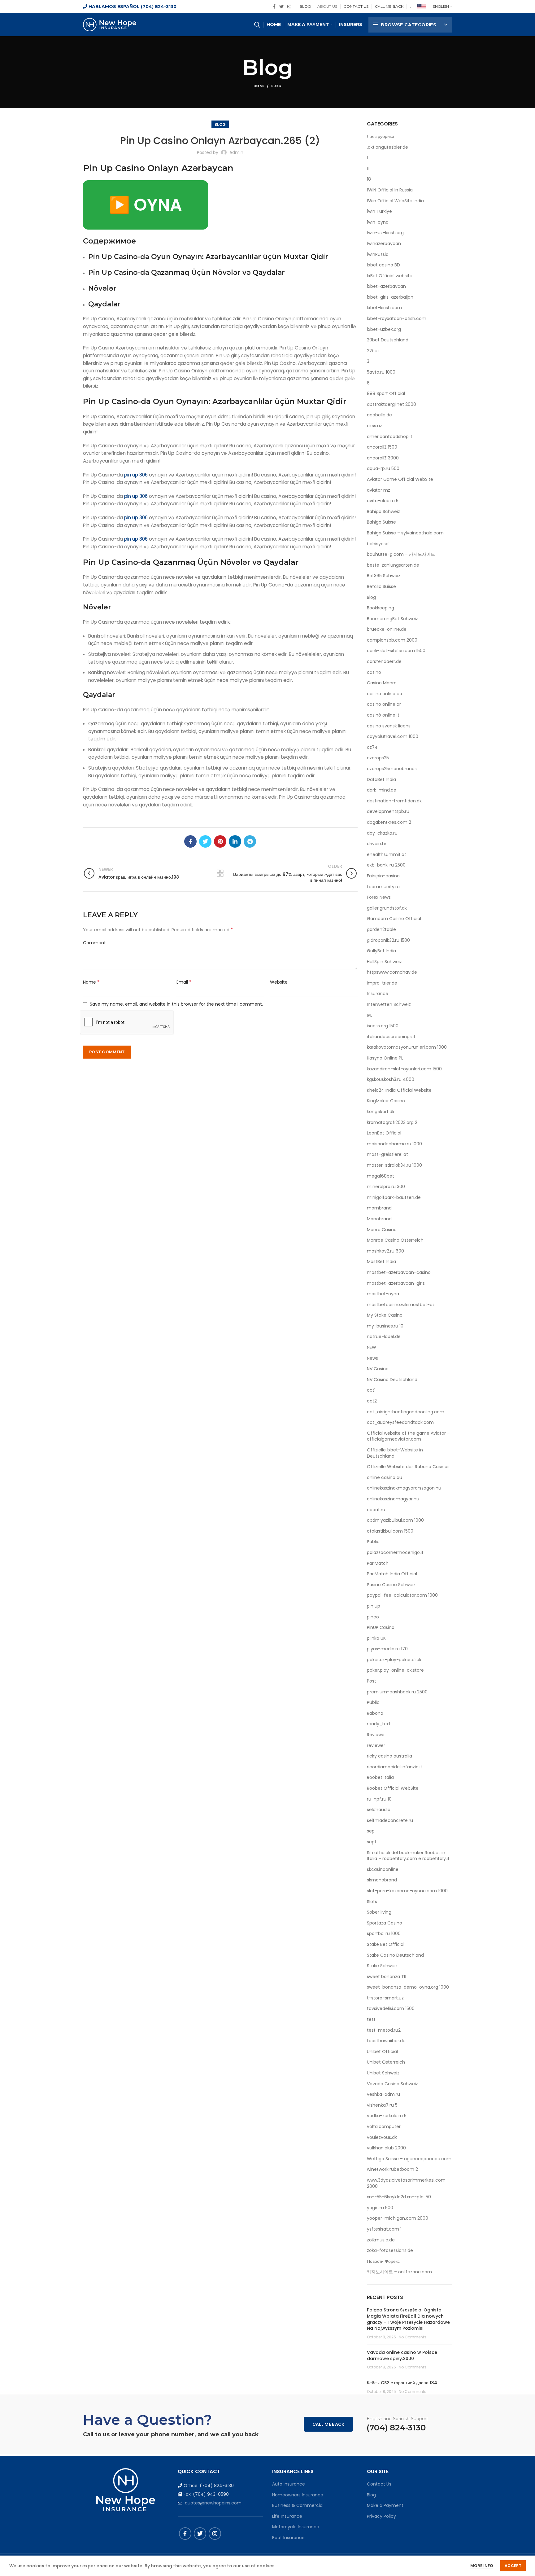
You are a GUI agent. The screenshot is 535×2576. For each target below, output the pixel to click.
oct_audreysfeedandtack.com (400, 1422)
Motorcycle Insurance (296, 2527)
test (371, 2019)
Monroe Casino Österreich (395, 1240)
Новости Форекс (383, 2261)
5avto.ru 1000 (381, 372)
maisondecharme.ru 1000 (394, 1144)
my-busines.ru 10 (385, 1326)
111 (369, 169)
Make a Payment (385, 2505)
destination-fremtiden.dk (394, 801)
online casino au (385, 1478)
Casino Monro (382, 683)
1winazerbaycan (384, 244)
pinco (373, 1617)
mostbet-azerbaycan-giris (396, 1283)
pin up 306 (136, 475)
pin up (374, 1606)
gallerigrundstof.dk (387, 908)
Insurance (378, 994)
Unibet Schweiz (383, 2073)
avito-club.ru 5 (383, 501)
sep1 (371, 1842)
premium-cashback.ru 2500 (397, 1692)
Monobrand (379, 1219)
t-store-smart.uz (385, 1998)
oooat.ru (376, 1510)
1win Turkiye (379, 211)
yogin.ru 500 (380, 2208)
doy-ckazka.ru (382, 833)
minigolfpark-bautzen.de (394, 1198)
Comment (94, 943)
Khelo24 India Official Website (399, 1090)
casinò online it (383, 715)
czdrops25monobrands (392, 769)
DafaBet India (381, 780)
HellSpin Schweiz (384, 962)
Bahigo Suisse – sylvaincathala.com (405, 533)
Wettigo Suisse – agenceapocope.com (409, 2159)
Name (91, 982)
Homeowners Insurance (298, 2495)
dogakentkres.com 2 (389, 822)
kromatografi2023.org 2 (392, 1123)
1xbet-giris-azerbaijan (390, 297)
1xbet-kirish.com (384, 308)
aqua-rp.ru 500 (383, 469)
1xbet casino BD (383, 265)
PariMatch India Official (392, 1574)
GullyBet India (381, 951)
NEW (372, 1347)
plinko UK (376, 1638)
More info (482, 2566)
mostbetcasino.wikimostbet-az (401, 1305)
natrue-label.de (384, 1337)
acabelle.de (379, 415)
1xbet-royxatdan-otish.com (397, 319)
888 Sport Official (386, 394)
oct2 (372, 1401)
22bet (373, 351)
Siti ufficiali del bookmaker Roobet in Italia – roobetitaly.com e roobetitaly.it (408, 1856)
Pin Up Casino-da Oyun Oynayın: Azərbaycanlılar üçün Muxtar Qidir (208, 257)
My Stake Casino (385, 1315)
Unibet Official (382, 2052)
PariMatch (378, 1563)
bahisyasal (378, 544)
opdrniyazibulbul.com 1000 (395, 1520)
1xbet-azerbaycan (386, 286)
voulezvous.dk (382, 2137)
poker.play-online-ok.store (395, 1670)
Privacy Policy (381, 2516)
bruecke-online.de (387, 629)
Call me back (328, 2424)
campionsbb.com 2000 (392, 640)
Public (373, 1703)
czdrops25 (378, 758)
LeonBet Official (384, 1133)
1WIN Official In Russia (390, 190)
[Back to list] (220, 873)
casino (374, 672)
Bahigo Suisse (381, 522)
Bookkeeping (381, 608)
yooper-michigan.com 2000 (398, 2218)
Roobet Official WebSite (393, 1788)
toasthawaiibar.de (386, 2041)
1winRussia (378, 255)
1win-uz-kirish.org (385, 233)
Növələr (102, 288)
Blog (276, 86)
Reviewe (376, 1735)
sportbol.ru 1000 (384, 1934)
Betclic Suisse (381, 587)
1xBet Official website (390, 276)
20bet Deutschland (388, 340)
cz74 (372, 747)
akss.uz (374, 426)
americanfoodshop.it (390, 437)
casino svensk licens (389, 726)
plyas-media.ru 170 (387, 1649)
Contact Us (379, 2484)
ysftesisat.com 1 (384, 2229)
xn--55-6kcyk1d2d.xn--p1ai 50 (399, 2197)
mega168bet (381, 1176)
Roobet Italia (380, 1777)
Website (279, 982)
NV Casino (378, 1369)
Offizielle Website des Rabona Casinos (408, 1467)
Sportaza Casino (385, 1923)
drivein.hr (377, 844)
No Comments (413, 2337)
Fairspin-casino (383, 876)
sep (371, 1831)
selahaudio (379, 1810)
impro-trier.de (382, 983)
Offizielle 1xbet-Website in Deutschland (395, 1453)
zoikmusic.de (381, 2240)
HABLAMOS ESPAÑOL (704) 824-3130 (132, 7)
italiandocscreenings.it (391, 1037)
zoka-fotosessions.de (390, 2251)
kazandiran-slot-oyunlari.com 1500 (404, 1069)
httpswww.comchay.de (392, 972)
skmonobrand (382, 1880)
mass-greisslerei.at (387, 1154)
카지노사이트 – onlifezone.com (399, 2272)
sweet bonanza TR (387, 1977)
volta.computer (384, 2127)
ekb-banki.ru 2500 (386, 865)
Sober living (379, 1912)
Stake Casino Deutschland (395, 1955)
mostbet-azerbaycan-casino (399, 1273)
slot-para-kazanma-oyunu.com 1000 (407, 1891)
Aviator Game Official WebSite (400, 479)
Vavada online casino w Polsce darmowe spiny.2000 (402, 2355)
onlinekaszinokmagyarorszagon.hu (404, 1488)
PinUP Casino (381, 1628)
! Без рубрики (381, 136)
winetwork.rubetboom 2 (392, 2169)
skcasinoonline (383, 1869)
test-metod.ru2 (384, 2030)
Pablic (373, 1542)
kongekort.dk (381, 1112)
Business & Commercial (298, 2505)
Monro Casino (382, 1230)
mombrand (379, 1208)
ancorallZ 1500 (382, 447)
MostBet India (381, 1262)
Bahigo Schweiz (383, 512)
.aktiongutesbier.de (387, 147)
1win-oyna (378, 222)
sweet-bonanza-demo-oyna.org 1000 (408, 1987)
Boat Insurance (288, 2538)
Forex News (379, 897)
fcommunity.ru (383, 887)
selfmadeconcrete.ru (390, 1821)
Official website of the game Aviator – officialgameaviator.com (408, 1436)
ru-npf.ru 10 (379, 1799)
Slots (372, 1902)
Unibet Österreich (386, 2062)
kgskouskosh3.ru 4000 (391, 1080)
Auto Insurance (289, 2484)
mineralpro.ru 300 (386, 1187)
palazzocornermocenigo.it (395, 1553)
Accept (513, 2566)
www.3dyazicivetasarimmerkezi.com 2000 (406, 2183)
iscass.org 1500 (383, 1026)
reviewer (376, 1746)
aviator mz (378, 490)
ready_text (379, 1724)
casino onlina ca (385, 694)
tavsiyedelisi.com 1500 (391, 2009)
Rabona (375, 1713)
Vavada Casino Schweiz (392, 2084)
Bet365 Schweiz (384, 576)
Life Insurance (287, 2516)
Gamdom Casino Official (394, 919)
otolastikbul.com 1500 (390, 1531)
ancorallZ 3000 (383, 458)
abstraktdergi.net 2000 (391, 404)
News (372, 1358)
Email (184, 982)
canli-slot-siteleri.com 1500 (396, 651)
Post (372, 1681)
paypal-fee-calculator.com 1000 (402, 1595)
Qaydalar (104, 304)
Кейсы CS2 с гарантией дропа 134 (402, 2383)
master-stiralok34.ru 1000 (394, 1165)
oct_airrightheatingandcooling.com (406, 1412)
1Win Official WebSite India (395, 201)
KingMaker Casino (386, 1101)
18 (369, 179)
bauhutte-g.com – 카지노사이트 (401, 554)
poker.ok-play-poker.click (394, 1660)
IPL (370, 1015)
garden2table (381, 930)
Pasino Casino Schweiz (391, 1585)
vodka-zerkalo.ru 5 (387, 2116)
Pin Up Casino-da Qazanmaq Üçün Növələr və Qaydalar (187, 272)
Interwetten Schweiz (389, 1005)
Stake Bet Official (386, 1944)
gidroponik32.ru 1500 (388, 940)
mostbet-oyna (383, 1294)
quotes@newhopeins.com (213, 2503)
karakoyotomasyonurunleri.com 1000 (407, 1047)
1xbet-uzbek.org (384, 329)
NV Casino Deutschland (392, 1380)
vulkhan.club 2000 (386, 2148)
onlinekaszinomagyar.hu (393, 1499)
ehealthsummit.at (387, 855)
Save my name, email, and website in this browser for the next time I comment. (176, 1004)
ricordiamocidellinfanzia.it (395, 1767)
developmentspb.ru (388, 812)
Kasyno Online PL (385, 1058)
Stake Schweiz (382, 1966)
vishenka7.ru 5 (382, 2105)
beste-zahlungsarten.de (393, 565)
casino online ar (384, 704)
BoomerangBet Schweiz (392, 619)
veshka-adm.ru (383, 2094)
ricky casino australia (389, 1756)
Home (259, 86)
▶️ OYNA (146, 205)
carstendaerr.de (384, 662)
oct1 (371, 1390)
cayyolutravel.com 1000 (393, 737)
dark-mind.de (382, 790)
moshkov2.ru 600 (385, 1251)
